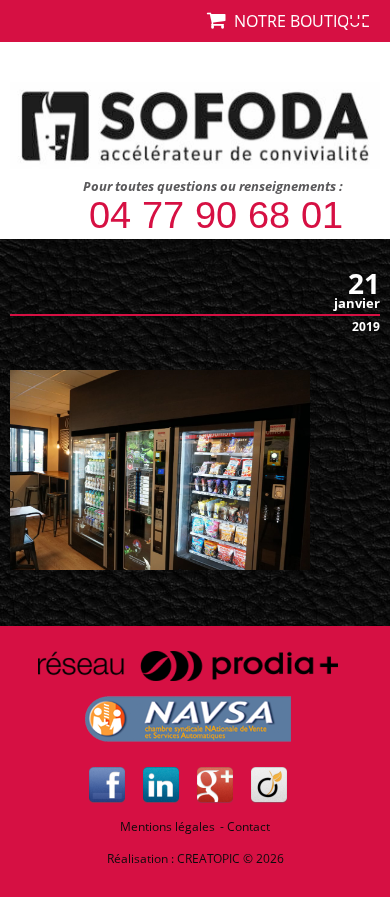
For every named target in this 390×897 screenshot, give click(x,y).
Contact (248, 826)
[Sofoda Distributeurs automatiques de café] (195, 123)
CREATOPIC (208, 858)
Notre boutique (298, 21)
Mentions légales (167, 826)
